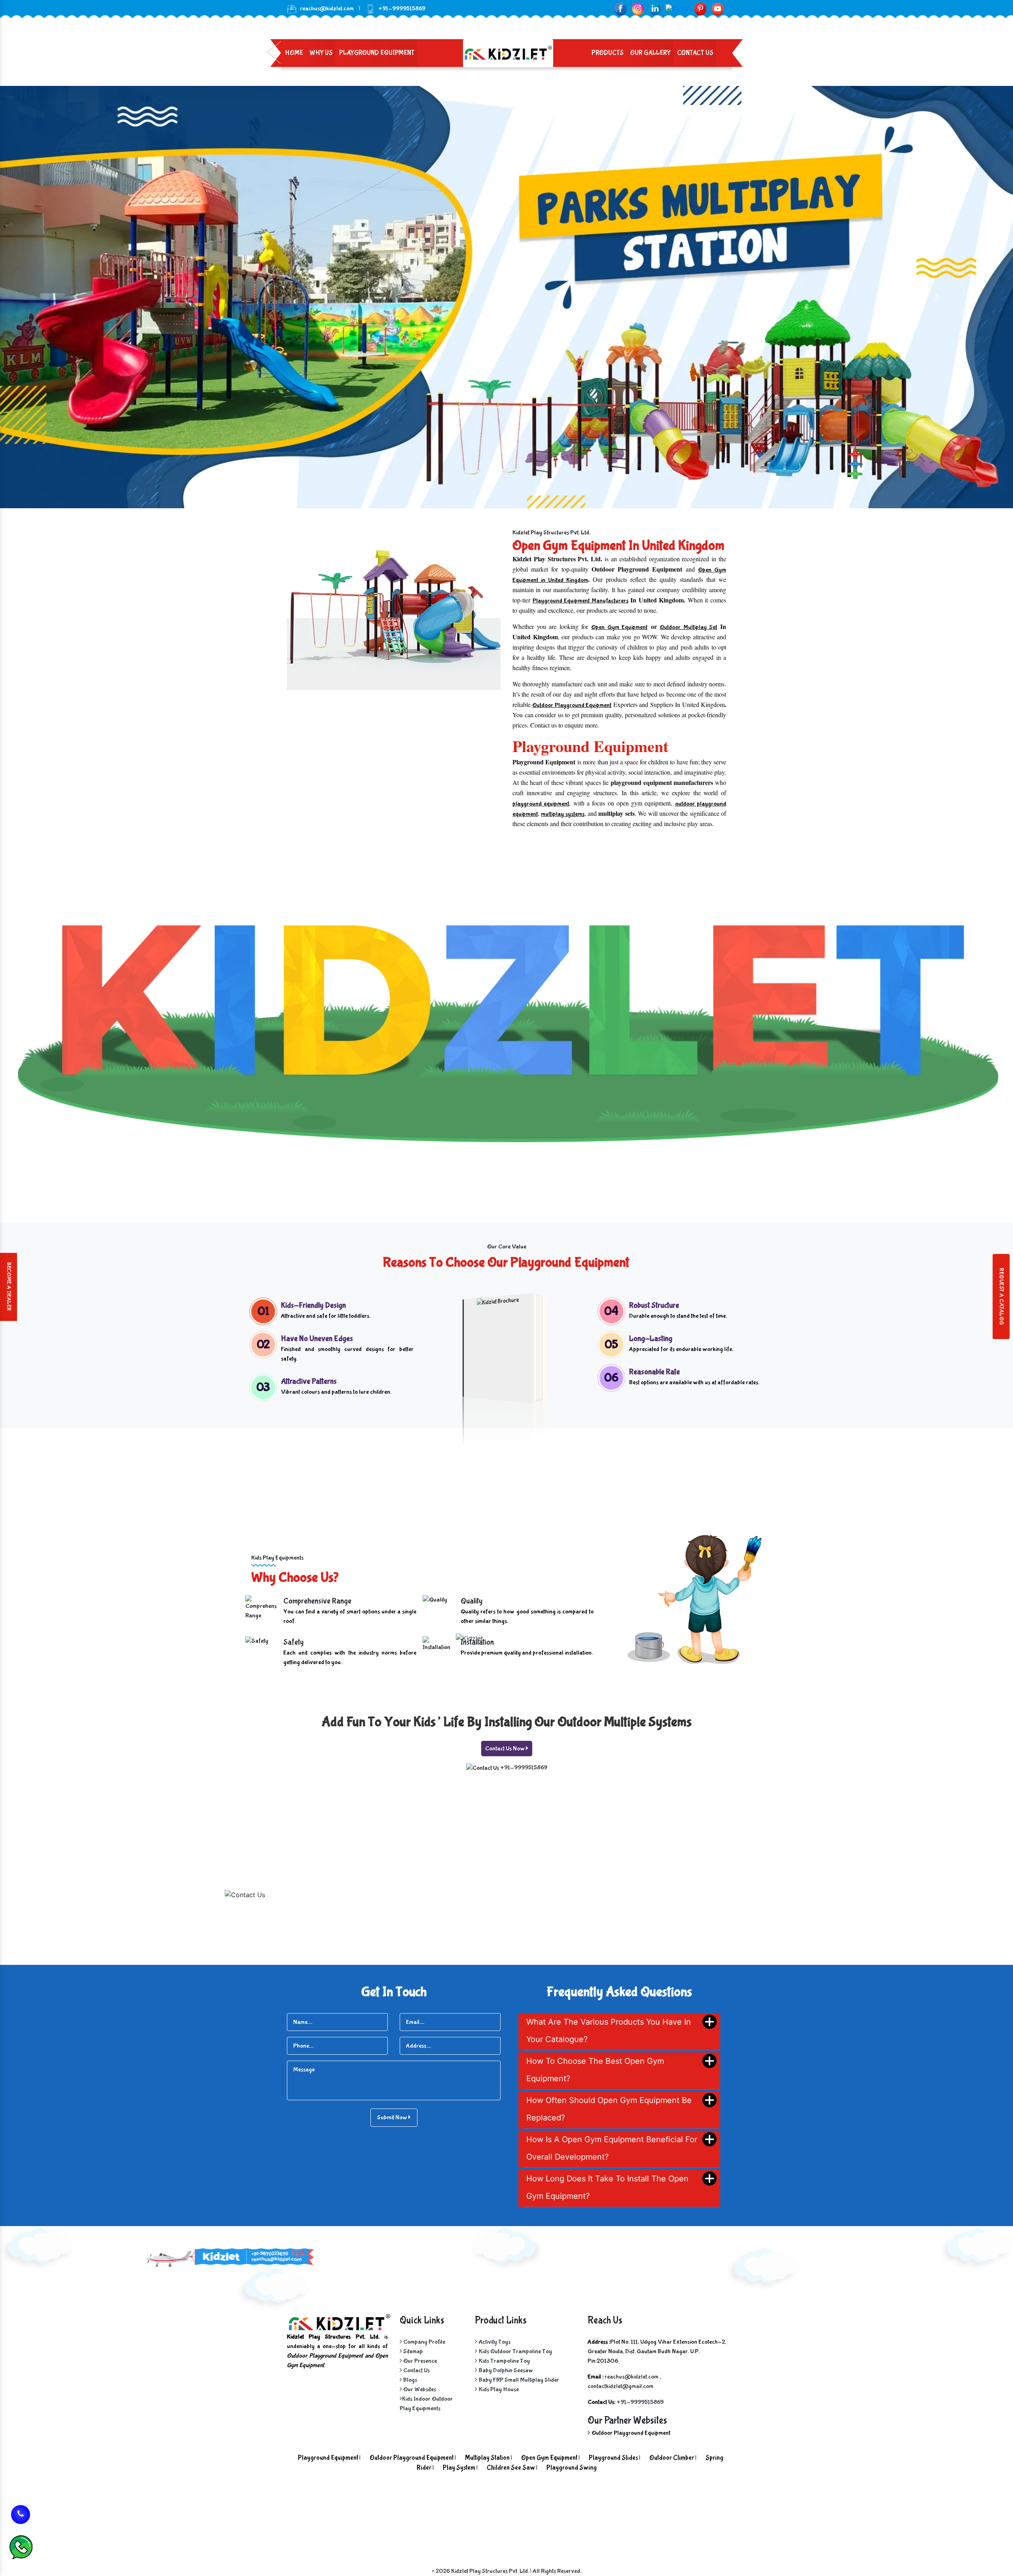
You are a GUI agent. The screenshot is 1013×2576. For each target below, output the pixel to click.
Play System (459, 2468)
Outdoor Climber (672, 2458)
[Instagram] (638, 9)
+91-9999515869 (524, 1768)
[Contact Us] (21, 2511)
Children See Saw (511, 2468)
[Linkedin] (655, 9)
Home (294, 53)
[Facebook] (620, 9)
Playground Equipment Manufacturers (580, 601)
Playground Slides (613, 2458)
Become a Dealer (9, 1287)
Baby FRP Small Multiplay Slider (519, 2380)
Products (608, 53)
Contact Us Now (506, 1749)
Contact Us (695, 53)
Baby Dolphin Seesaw (506, 2370)
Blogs (410, 2380)
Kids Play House (499, 2389)
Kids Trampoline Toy (504, 2361)
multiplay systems (562, 814)
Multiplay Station (487, 2458)
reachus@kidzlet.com (327, 9)
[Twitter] (678, 9)
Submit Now (393, 2117)
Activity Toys (495, 2342)
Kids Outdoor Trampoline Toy (515, 2351)
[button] (76, 297)
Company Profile (424, 2342)
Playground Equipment (377, 53)
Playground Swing (572, 2468)
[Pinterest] (700, 9)
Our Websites (419, 2389)
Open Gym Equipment (619, 627)
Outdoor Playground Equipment (572, 705)
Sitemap (413, 2351)
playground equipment (541, 804)
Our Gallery (650, 53)
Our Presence (419, 2361)
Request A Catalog (1001, 1297)
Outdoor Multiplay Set (688, 627)
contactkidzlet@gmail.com (620, 2386)
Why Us (321, 53)
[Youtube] (718, 9)
